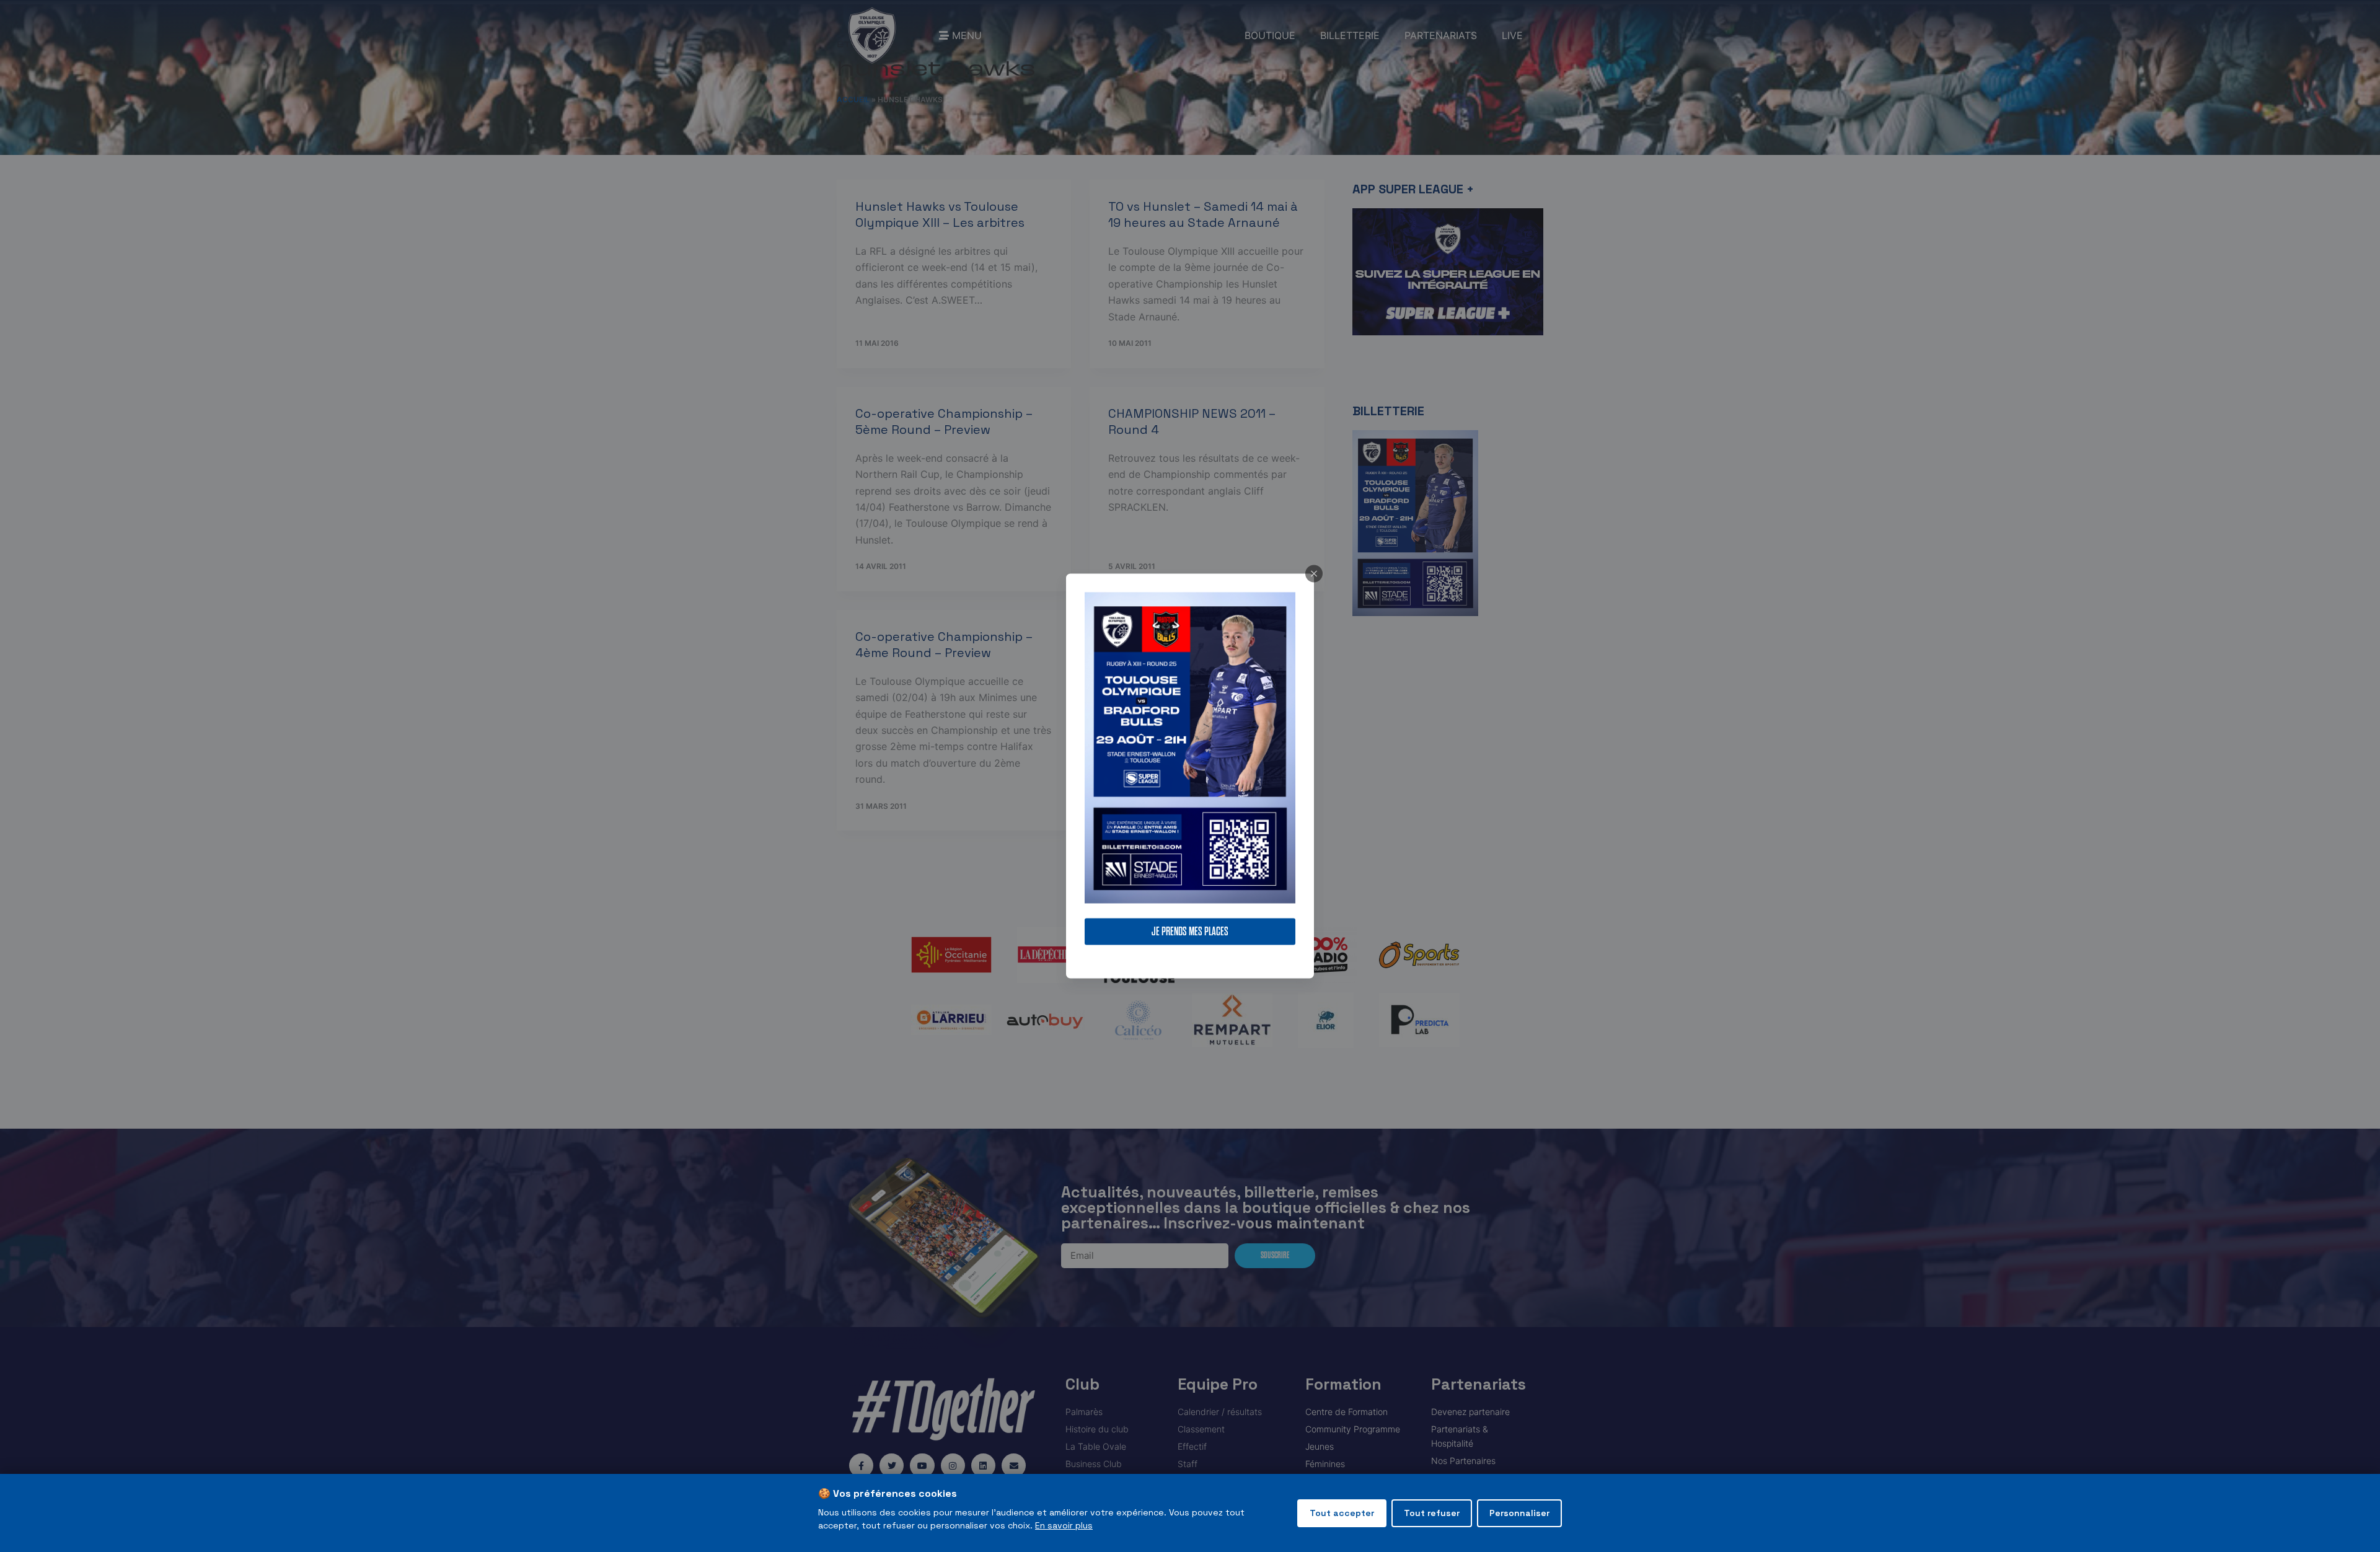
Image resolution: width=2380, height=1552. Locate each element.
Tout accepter (1342, 1513)
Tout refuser (1432, 1513)
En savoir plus (1064, 1525)
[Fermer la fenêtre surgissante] (1314, 573)
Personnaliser (1519, 1513)
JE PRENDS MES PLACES (1190, 932)
